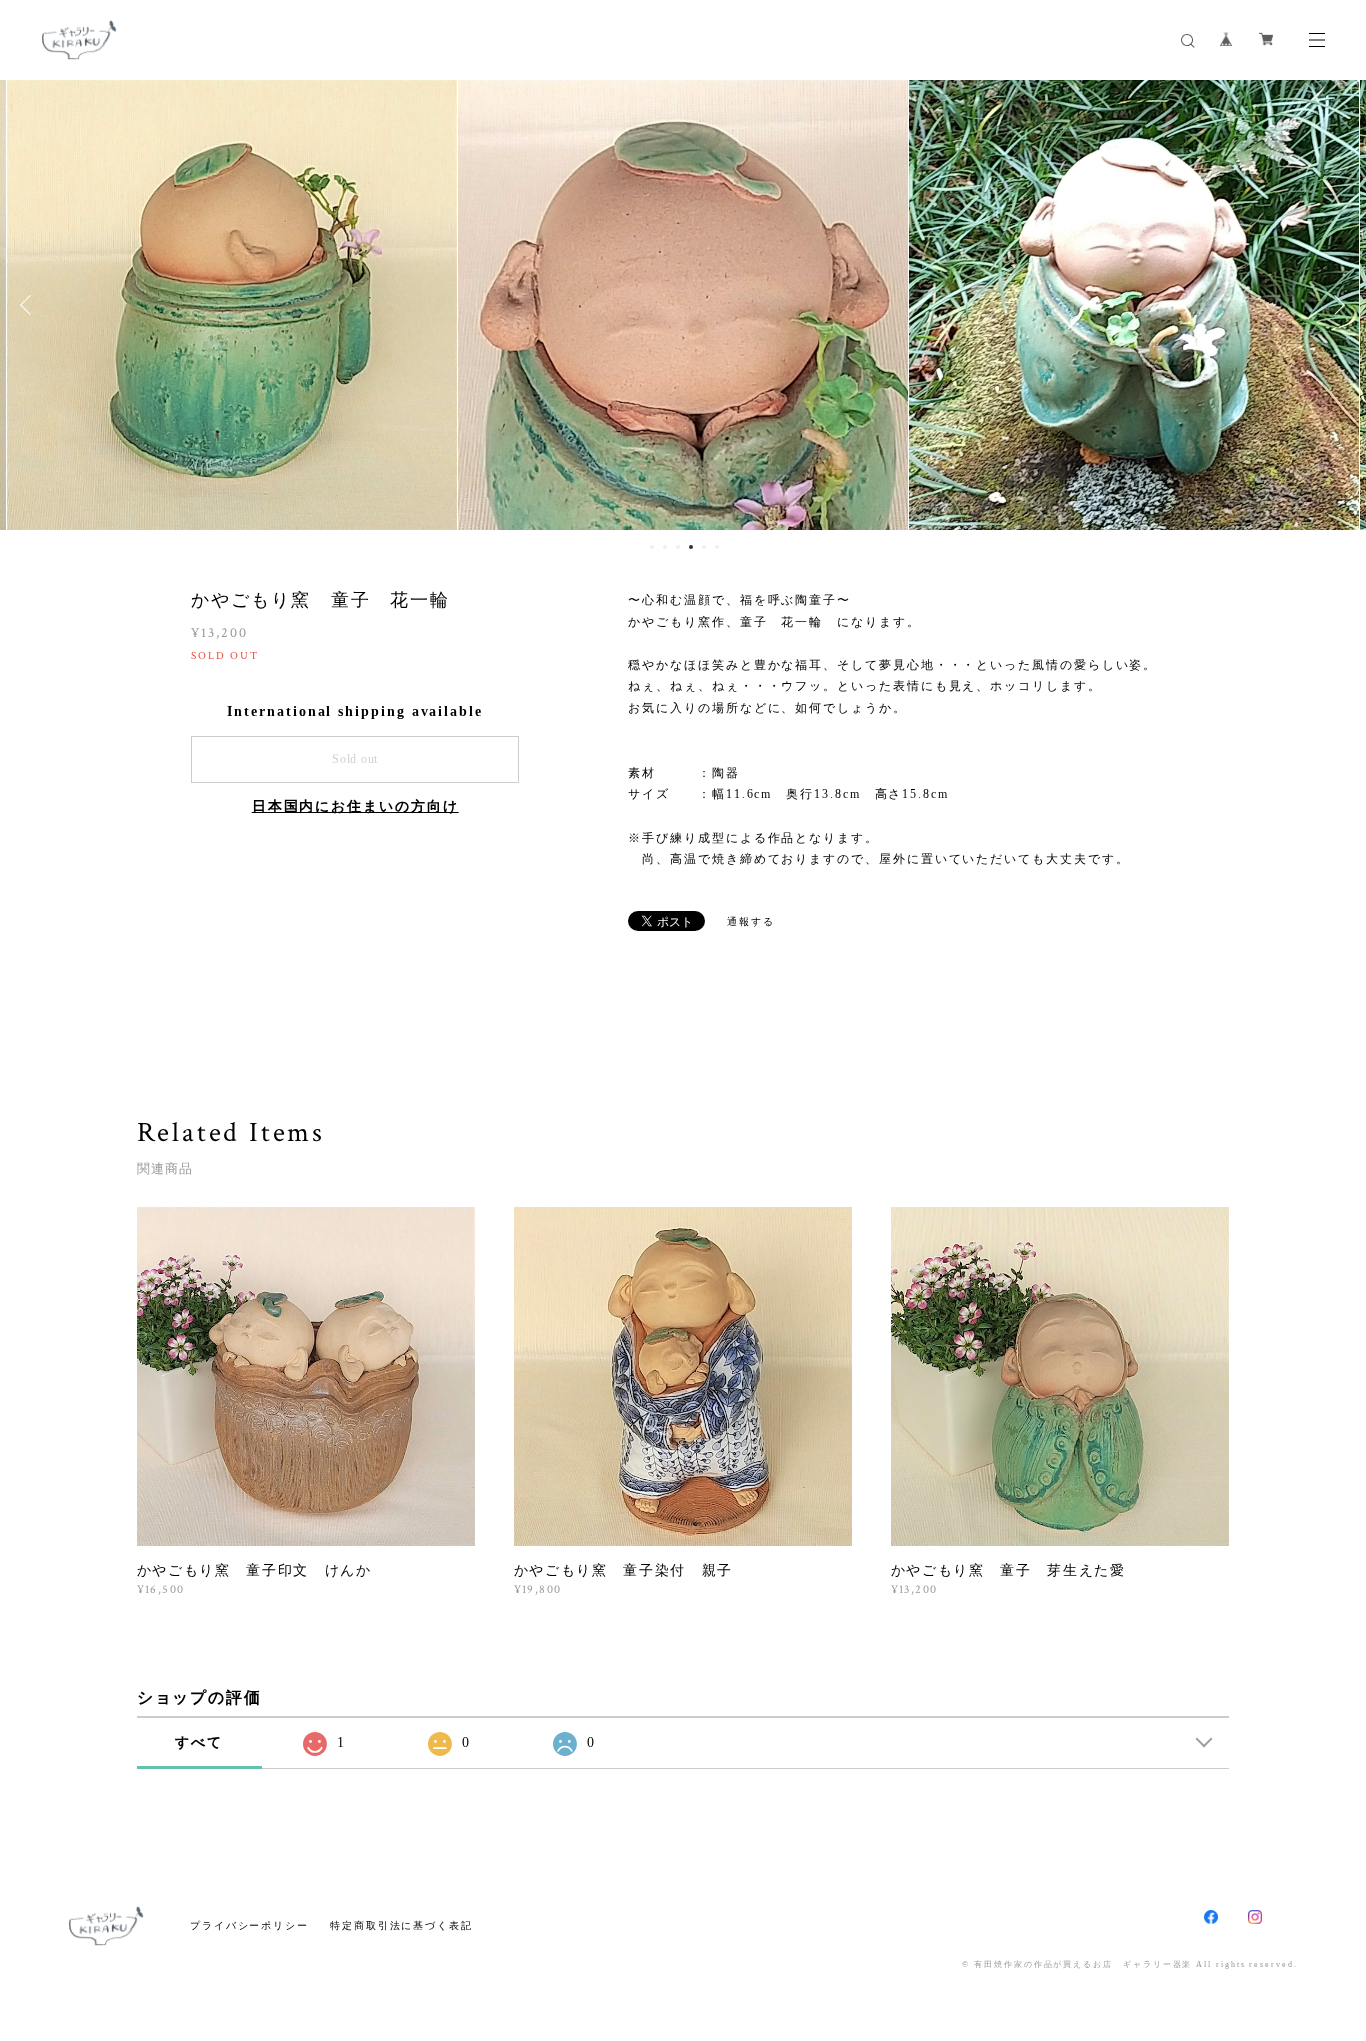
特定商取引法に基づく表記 (401, 1925)
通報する (751, 921)
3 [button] (678, 547)
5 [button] (704, 547)
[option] (232, 305)
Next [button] (1336, 305)
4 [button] (691, 547)
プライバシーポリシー (249, 1925)
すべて (199, 1742)
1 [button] (652, 547)
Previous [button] (30, 305)
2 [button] (665, 547)
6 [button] (717, 547)
